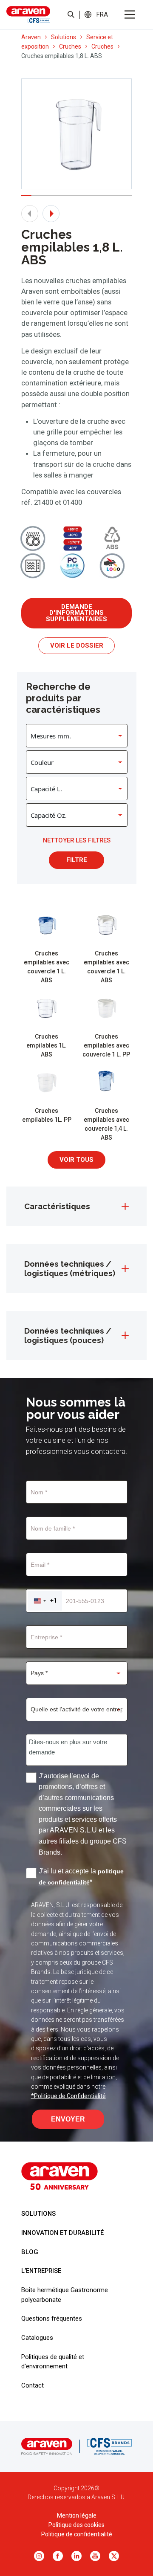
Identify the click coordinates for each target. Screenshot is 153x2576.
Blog (30, 2252)
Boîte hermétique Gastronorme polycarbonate (65, 2295)
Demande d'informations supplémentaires (76, 613)
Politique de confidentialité (77, 2534)
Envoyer (68, 2119)
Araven (31, 37)
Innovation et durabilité (62, 2233)
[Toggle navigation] (130, 14)
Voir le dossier (77, 645)
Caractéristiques (57, 1206)
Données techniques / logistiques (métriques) (70, 1268)
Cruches (70, 46)
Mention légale (77, 2515)
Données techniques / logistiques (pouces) (68, 1335)
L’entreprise (41, 2271)
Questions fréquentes (52, 2318)
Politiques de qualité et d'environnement (53, 2362)
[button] (102, 14)
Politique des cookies (76, 2525)
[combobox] (45, 1601)
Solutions (64, 37)
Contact (33, 2385)
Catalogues (37, 2338)
